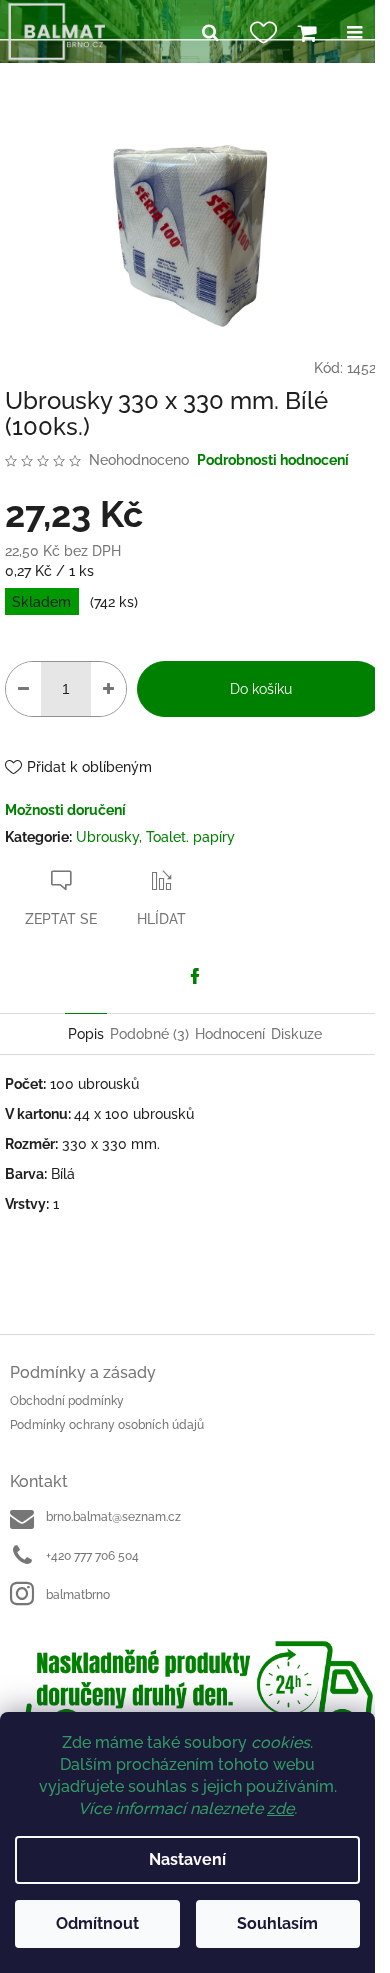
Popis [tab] (86, 1034)
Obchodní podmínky (67, 1401)
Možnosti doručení (65, 810)
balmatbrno (78, 1595)
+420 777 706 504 (92, 1556)
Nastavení (187, 1859)
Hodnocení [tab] (230, 1034)
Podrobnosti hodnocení (273, 460)
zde (280, 1808)
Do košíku (261, 689)
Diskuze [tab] (296, 1034)
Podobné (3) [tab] (149, 1034)
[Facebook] (195, 976)
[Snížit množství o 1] (23, 689)
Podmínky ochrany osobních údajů (107, 1425)
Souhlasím (277, 1923)
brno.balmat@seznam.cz (113, 1517)
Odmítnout (97, 1923)
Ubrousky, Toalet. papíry (155, 837)
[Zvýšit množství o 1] (108, 689)
